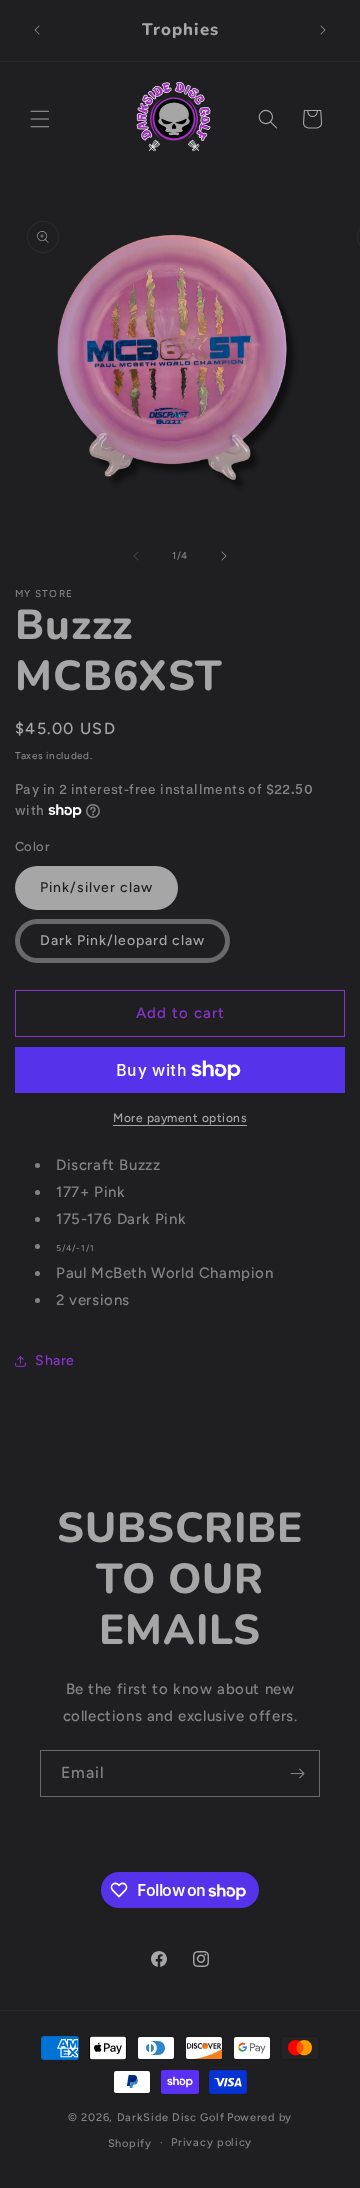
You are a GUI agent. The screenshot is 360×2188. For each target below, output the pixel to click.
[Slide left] (136, 556)
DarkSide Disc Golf (171, 2117)
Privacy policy (211, 2142)
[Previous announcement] (37, 30)
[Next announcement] (323, 30)
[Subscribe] (297, 1773)
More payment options (180, 1118)
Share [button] (55, 1360)
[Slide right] (224, 556)
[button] (40, 119)
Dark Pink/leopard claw (122, 940)
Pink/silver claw (96, 887)
